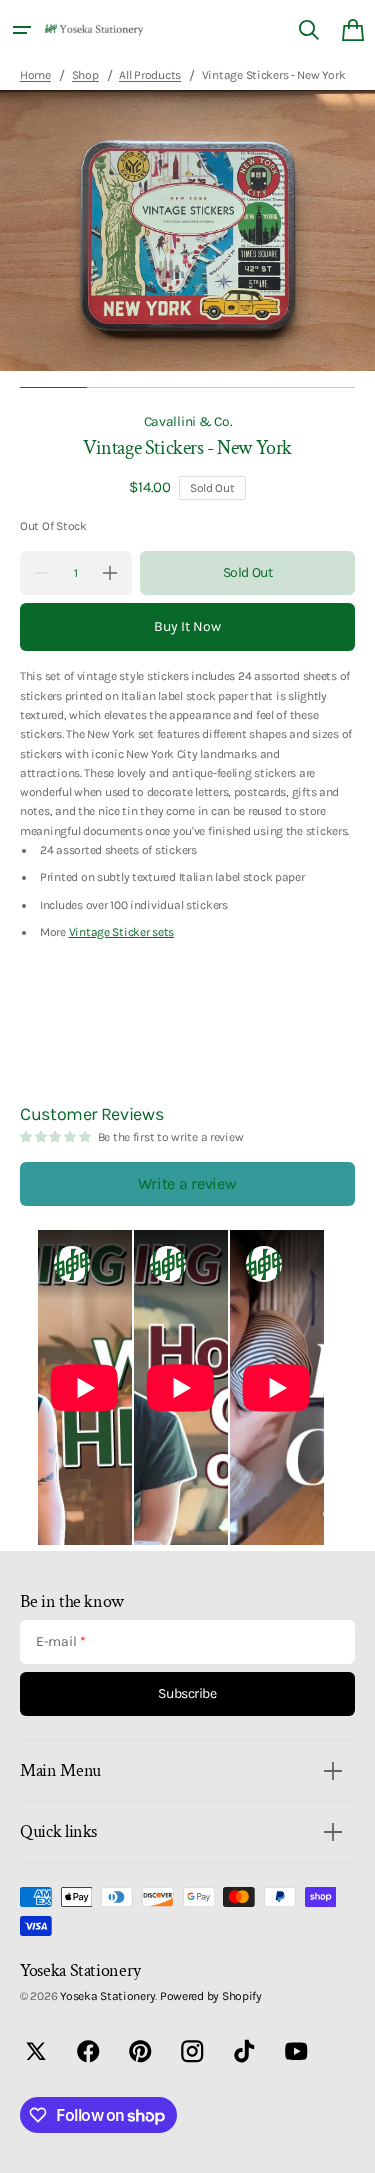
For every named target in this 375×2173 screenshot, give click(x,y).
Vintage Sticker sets (121, 932)
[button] (22, 30)
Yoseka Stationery (107, 1996)
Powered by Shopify (211, 1996)
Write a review (187, 1183)
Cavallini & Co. (188, 421)
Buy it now (187, 626)
